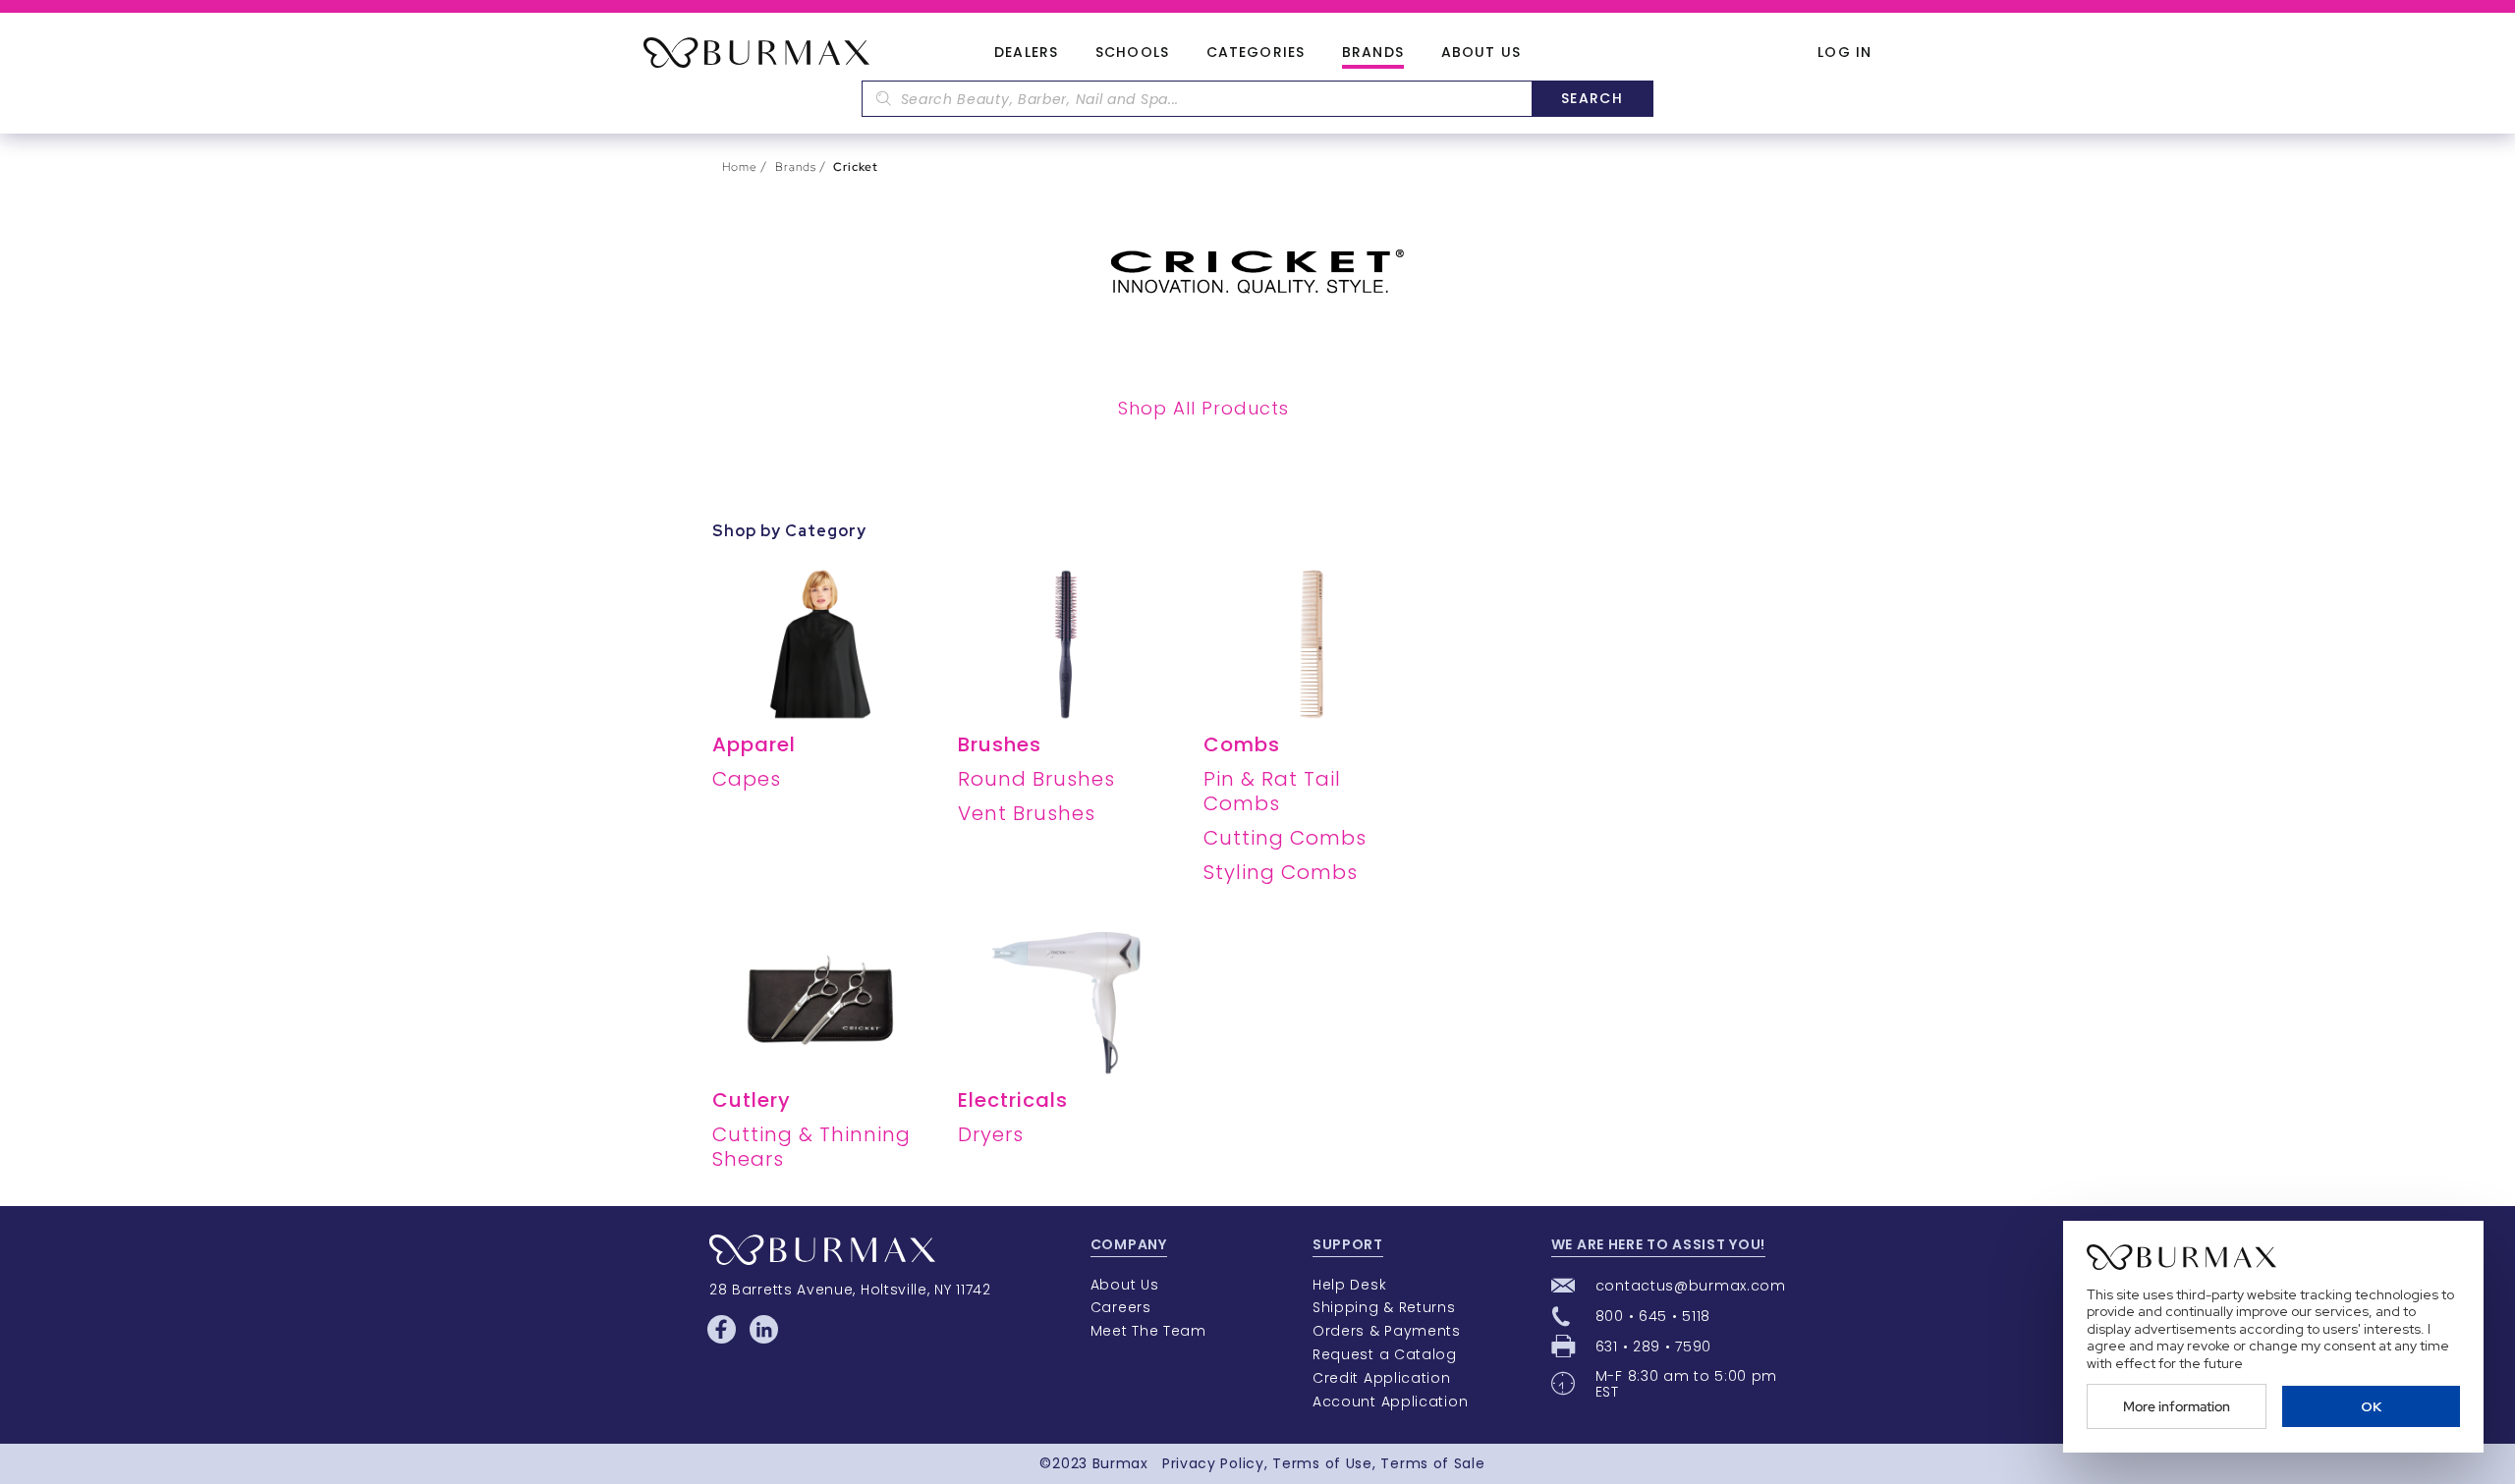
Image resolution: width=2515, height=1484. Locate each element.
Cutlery (752, 1100)
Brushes (1000, 744)
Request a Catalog (1385, 1354)
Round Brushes (1036, 779)
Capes (747, 779)
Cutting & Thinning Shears (811, 1147)
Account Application (1390, 1402)
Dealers (1026, 53)
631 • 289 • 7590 (1653, 1347)
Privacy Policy (1213, 1463)
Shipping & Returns (1384, 1307)
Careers (1121, 1307)
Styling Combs (1281, 872)
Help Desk (1349, 1285)
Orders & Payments (1387, 1331)
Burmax (1120, 1463)
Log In (1844, 53)
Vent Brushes (1027, 813)
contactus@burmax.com (1691, 1286)
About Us (1481, 53)
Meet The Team (1148, 1331)
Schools (1132, 53)
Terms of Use (1322, 1463)
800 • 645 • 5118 (1653, 1316)
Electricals (1013, 1100)
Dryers (991, 1134)
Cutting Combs (1285, 838)
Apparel (754, 744)
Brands (1373, 53)
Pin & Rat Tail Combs (1272, 791)
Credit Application (1382, 1378)
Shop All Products (1203, 408)
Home (740, 167)
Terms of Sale (1432, 1463)
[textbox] (1197, 99)
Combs (1242, 744)
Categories (1256, 53)
